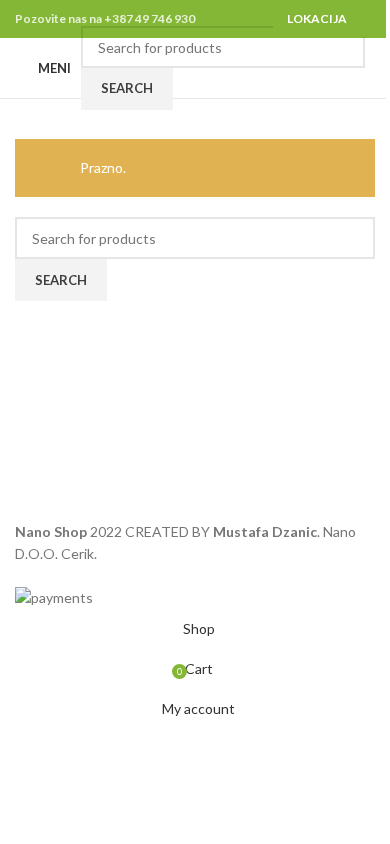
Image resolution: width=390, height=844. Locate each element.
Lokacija (317, 18)
